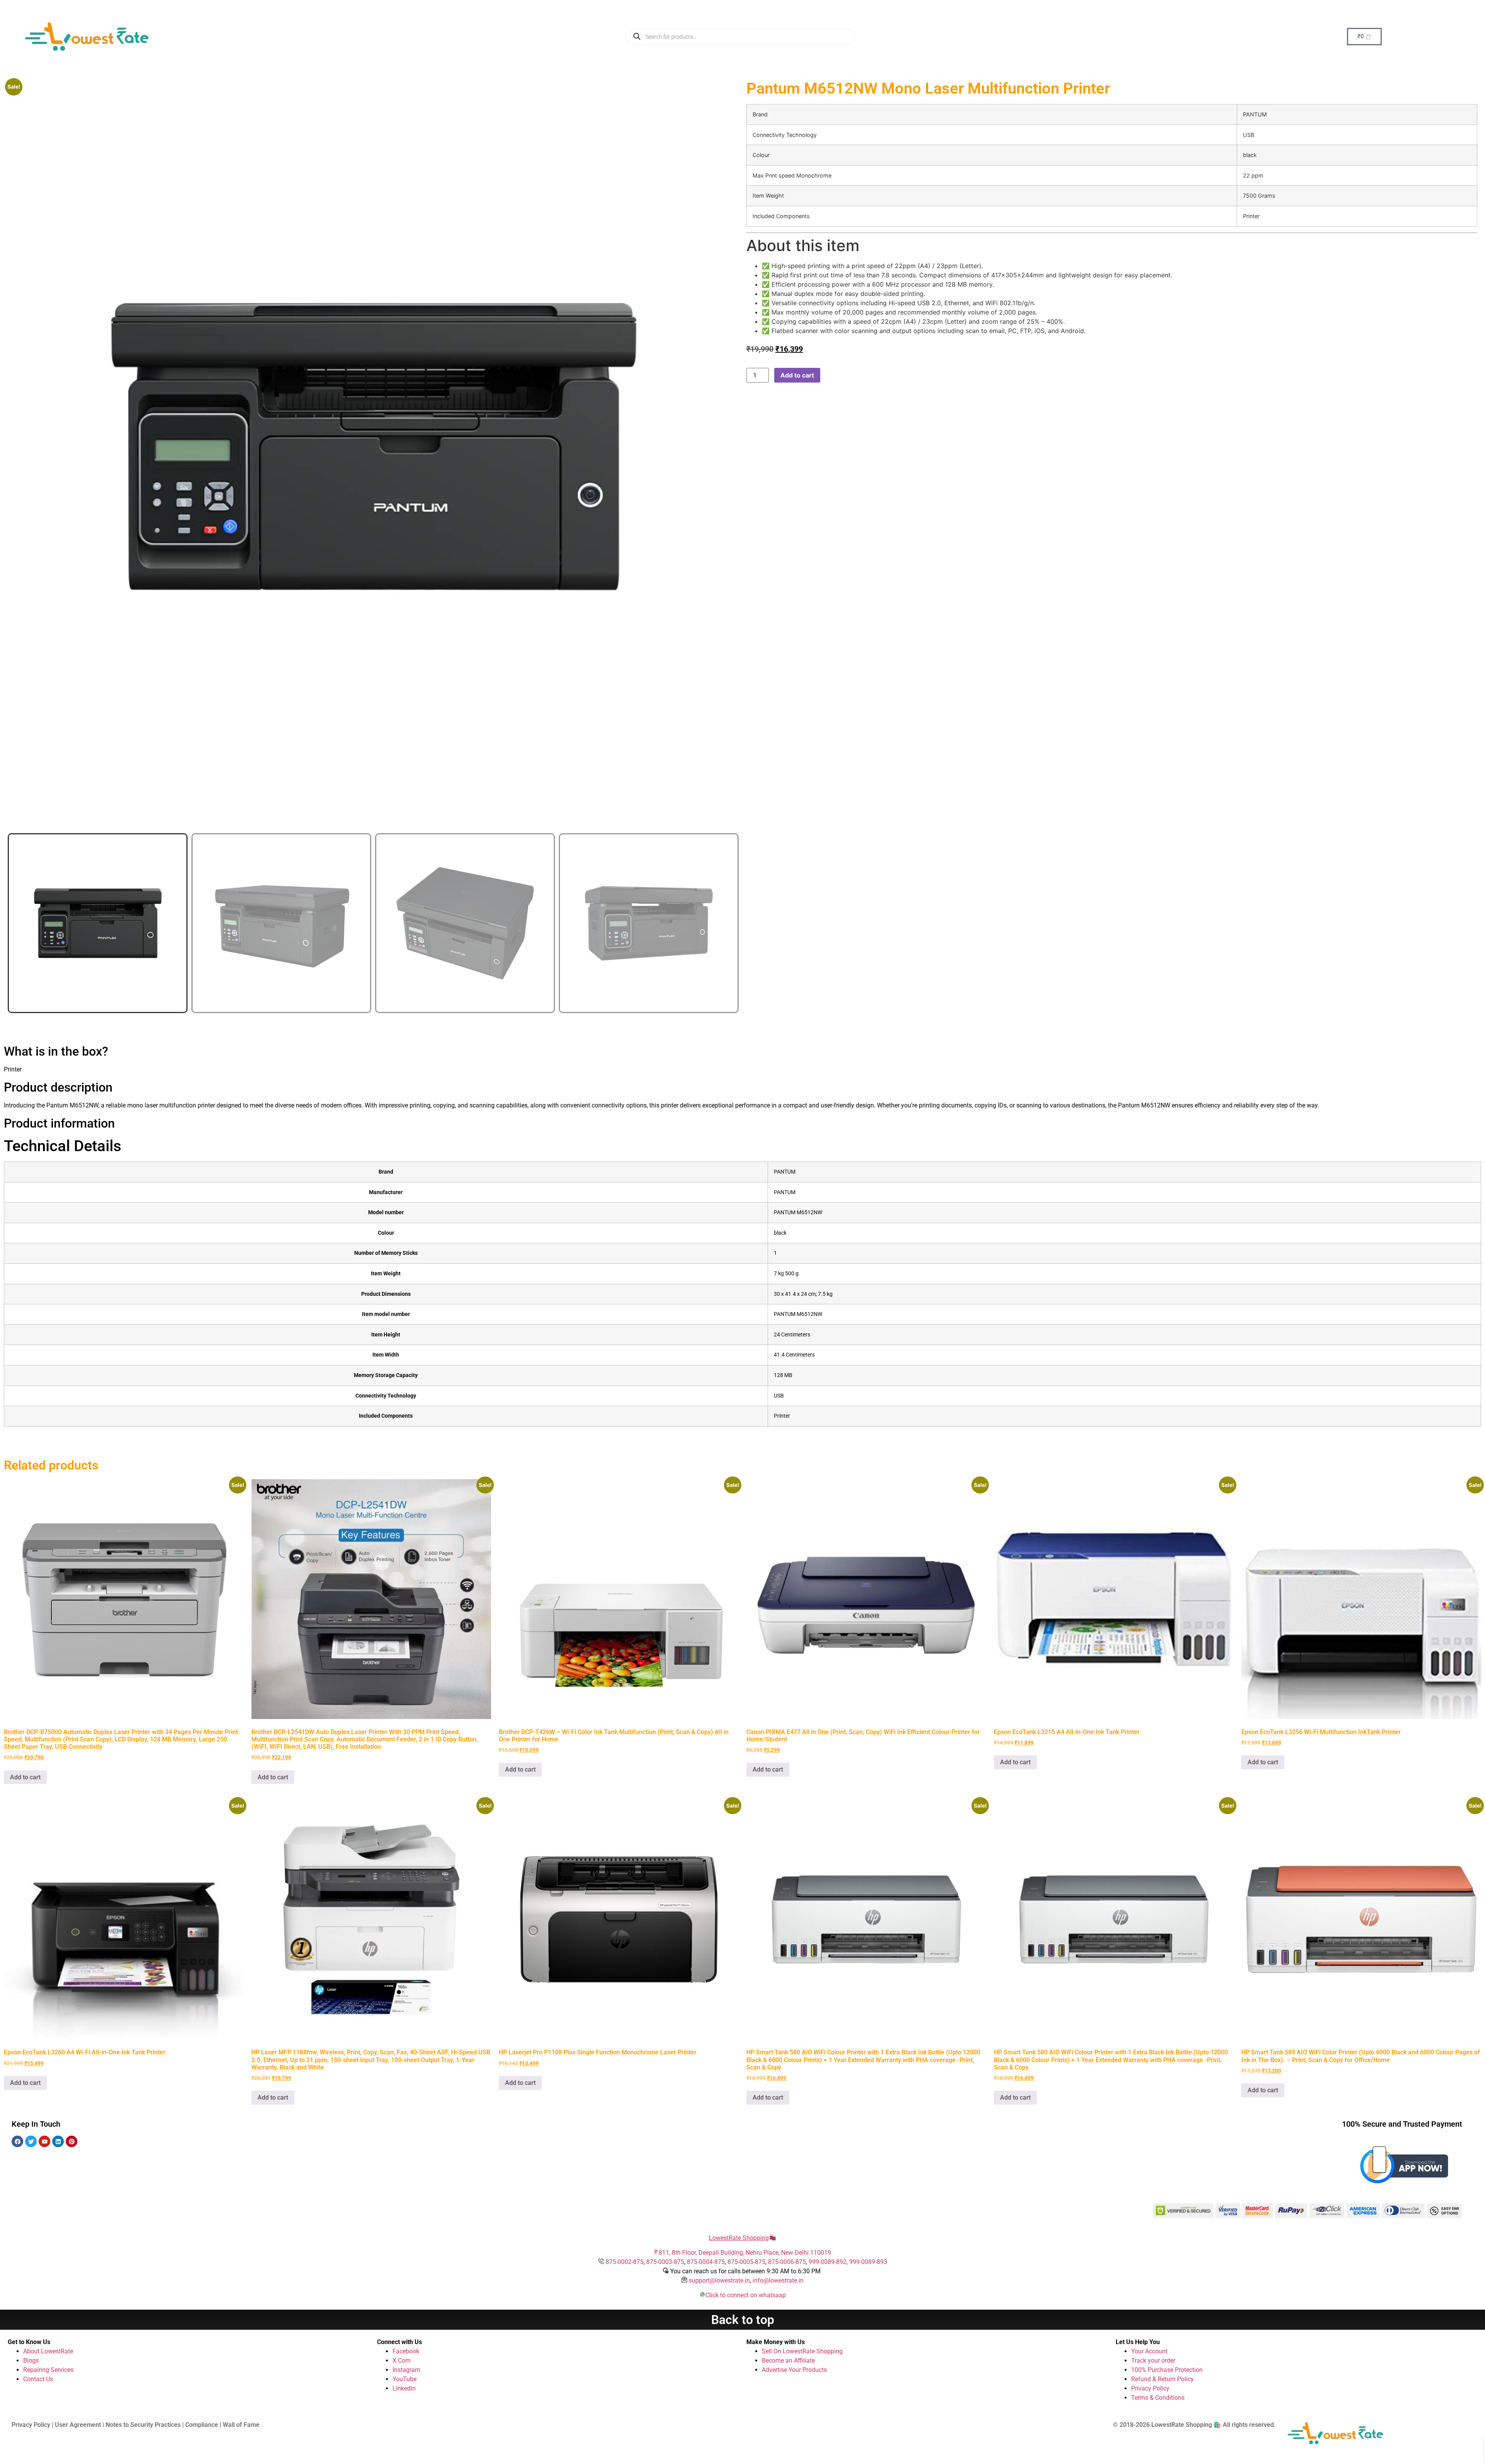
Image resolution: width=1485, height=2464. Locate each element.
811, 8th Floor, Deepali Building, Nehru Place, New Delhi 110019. (746, 2253)
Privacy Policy (1150, 2388)
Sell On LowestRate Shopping (802, 2351)
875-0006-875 (787, 2262)
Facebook (406, 2351)
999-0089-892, (829, 2262)
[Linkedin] (58, 2141)
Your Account (1149, 2351)
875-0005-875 (746, 2262)
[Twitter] (31, 2141)
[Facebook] (17, 2141)
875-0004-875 (706, 2262)
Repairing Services (48, 2370)
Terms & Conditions (1158, 2398)
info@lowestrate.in (778, 2280)
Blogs (31, 2361)
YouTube (405, 2379)
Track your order (1153, 2361)
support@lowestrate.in (719, 2280)
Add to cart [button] (25, 1777)
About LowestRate (48, 2351)
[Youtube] (44, 2141)
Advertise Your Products (794, 2370)
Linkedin (404, 2388)
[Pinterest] (72, 2141)
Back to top (743, 2320)
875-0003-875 (665, 2262)
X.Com (402, 2361)
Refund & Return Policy (1162, 2379)
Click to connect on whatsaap (746, 2295)
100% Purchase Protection (1167, 2370)
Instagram (406, 2370)
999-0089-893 (868, 2262)
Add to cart (797, 375)
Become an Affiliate (788, 2361)
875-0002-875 (625, 2262)
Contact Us (38, 2379)
